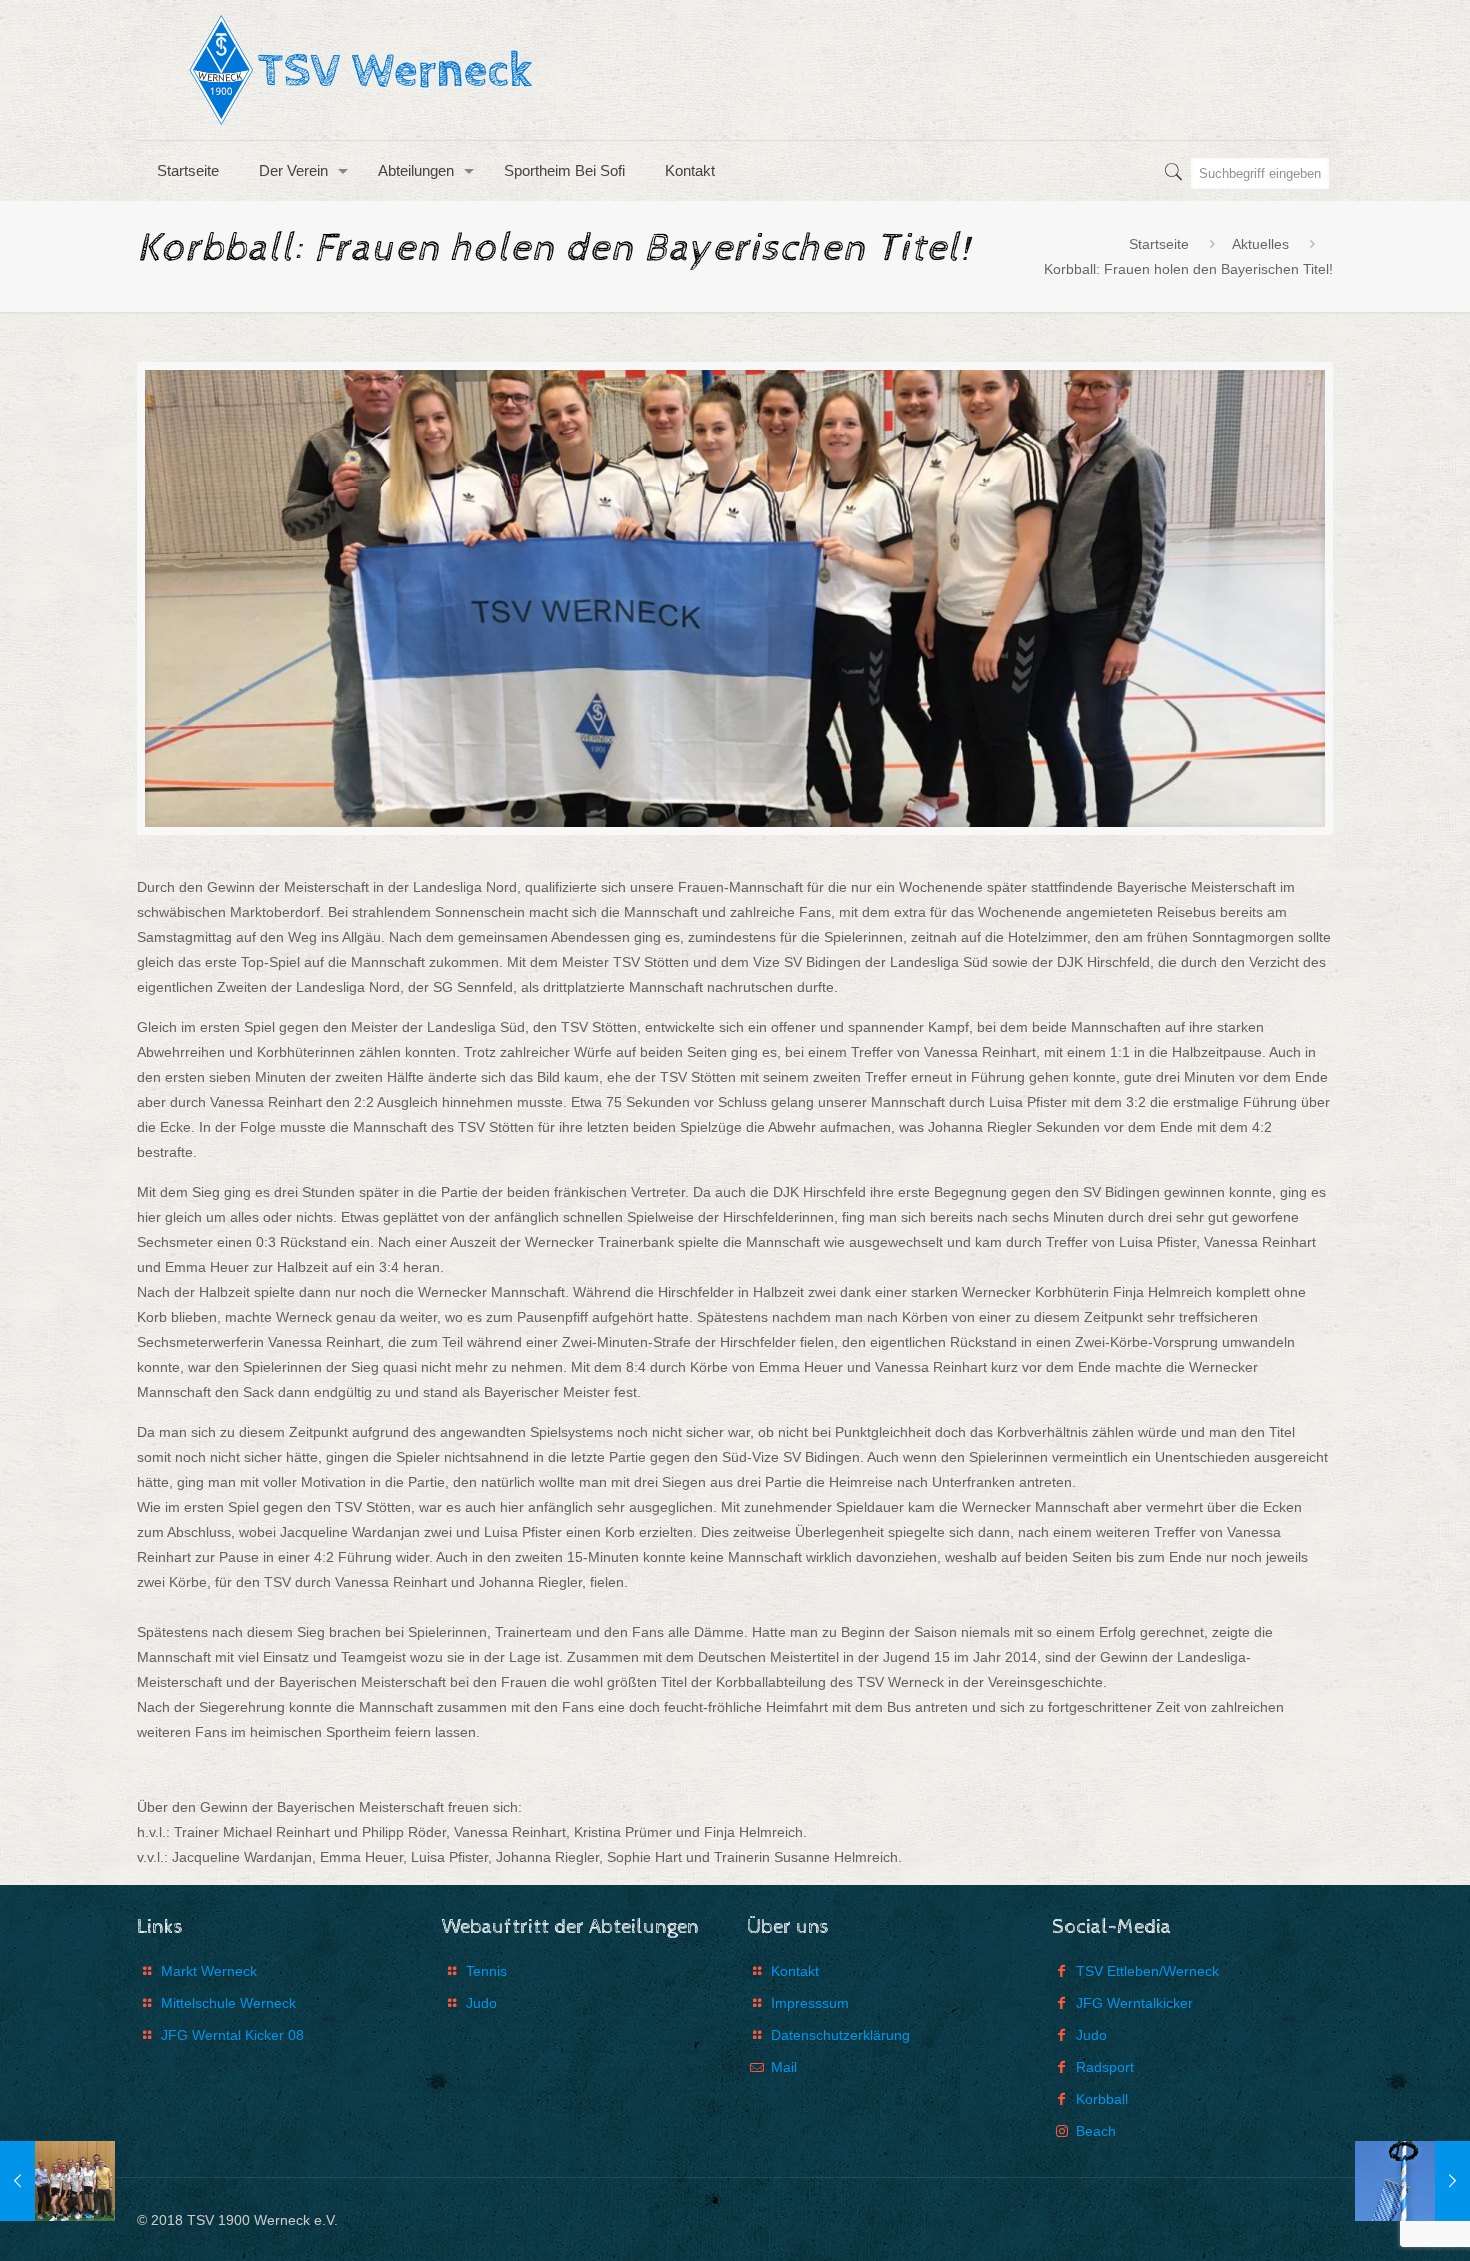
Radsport (1105, 2067)
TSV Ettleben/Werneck (1147, 1971)
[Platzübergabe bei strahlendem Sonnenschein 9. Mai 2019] (1412, 2181)
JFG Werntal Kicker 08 (232, 2035)
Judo (481, 2003)
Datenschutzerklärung (840, 2035)
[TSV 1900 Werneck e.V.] (367, 70)
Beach (1096, 2131)
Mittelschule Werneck (228, 2003)
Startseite (1159, 244)
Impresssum (810, 2003)
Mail (784, 2067)
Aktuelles (1260, 244)
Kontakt (795, 1971)
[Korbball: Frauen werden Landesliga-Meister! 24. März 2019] (57, 2181)
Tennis (486, 1971)
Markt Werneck (209, 1971)
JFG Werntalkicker (1134, 2003)
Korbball (1102, 2099)
